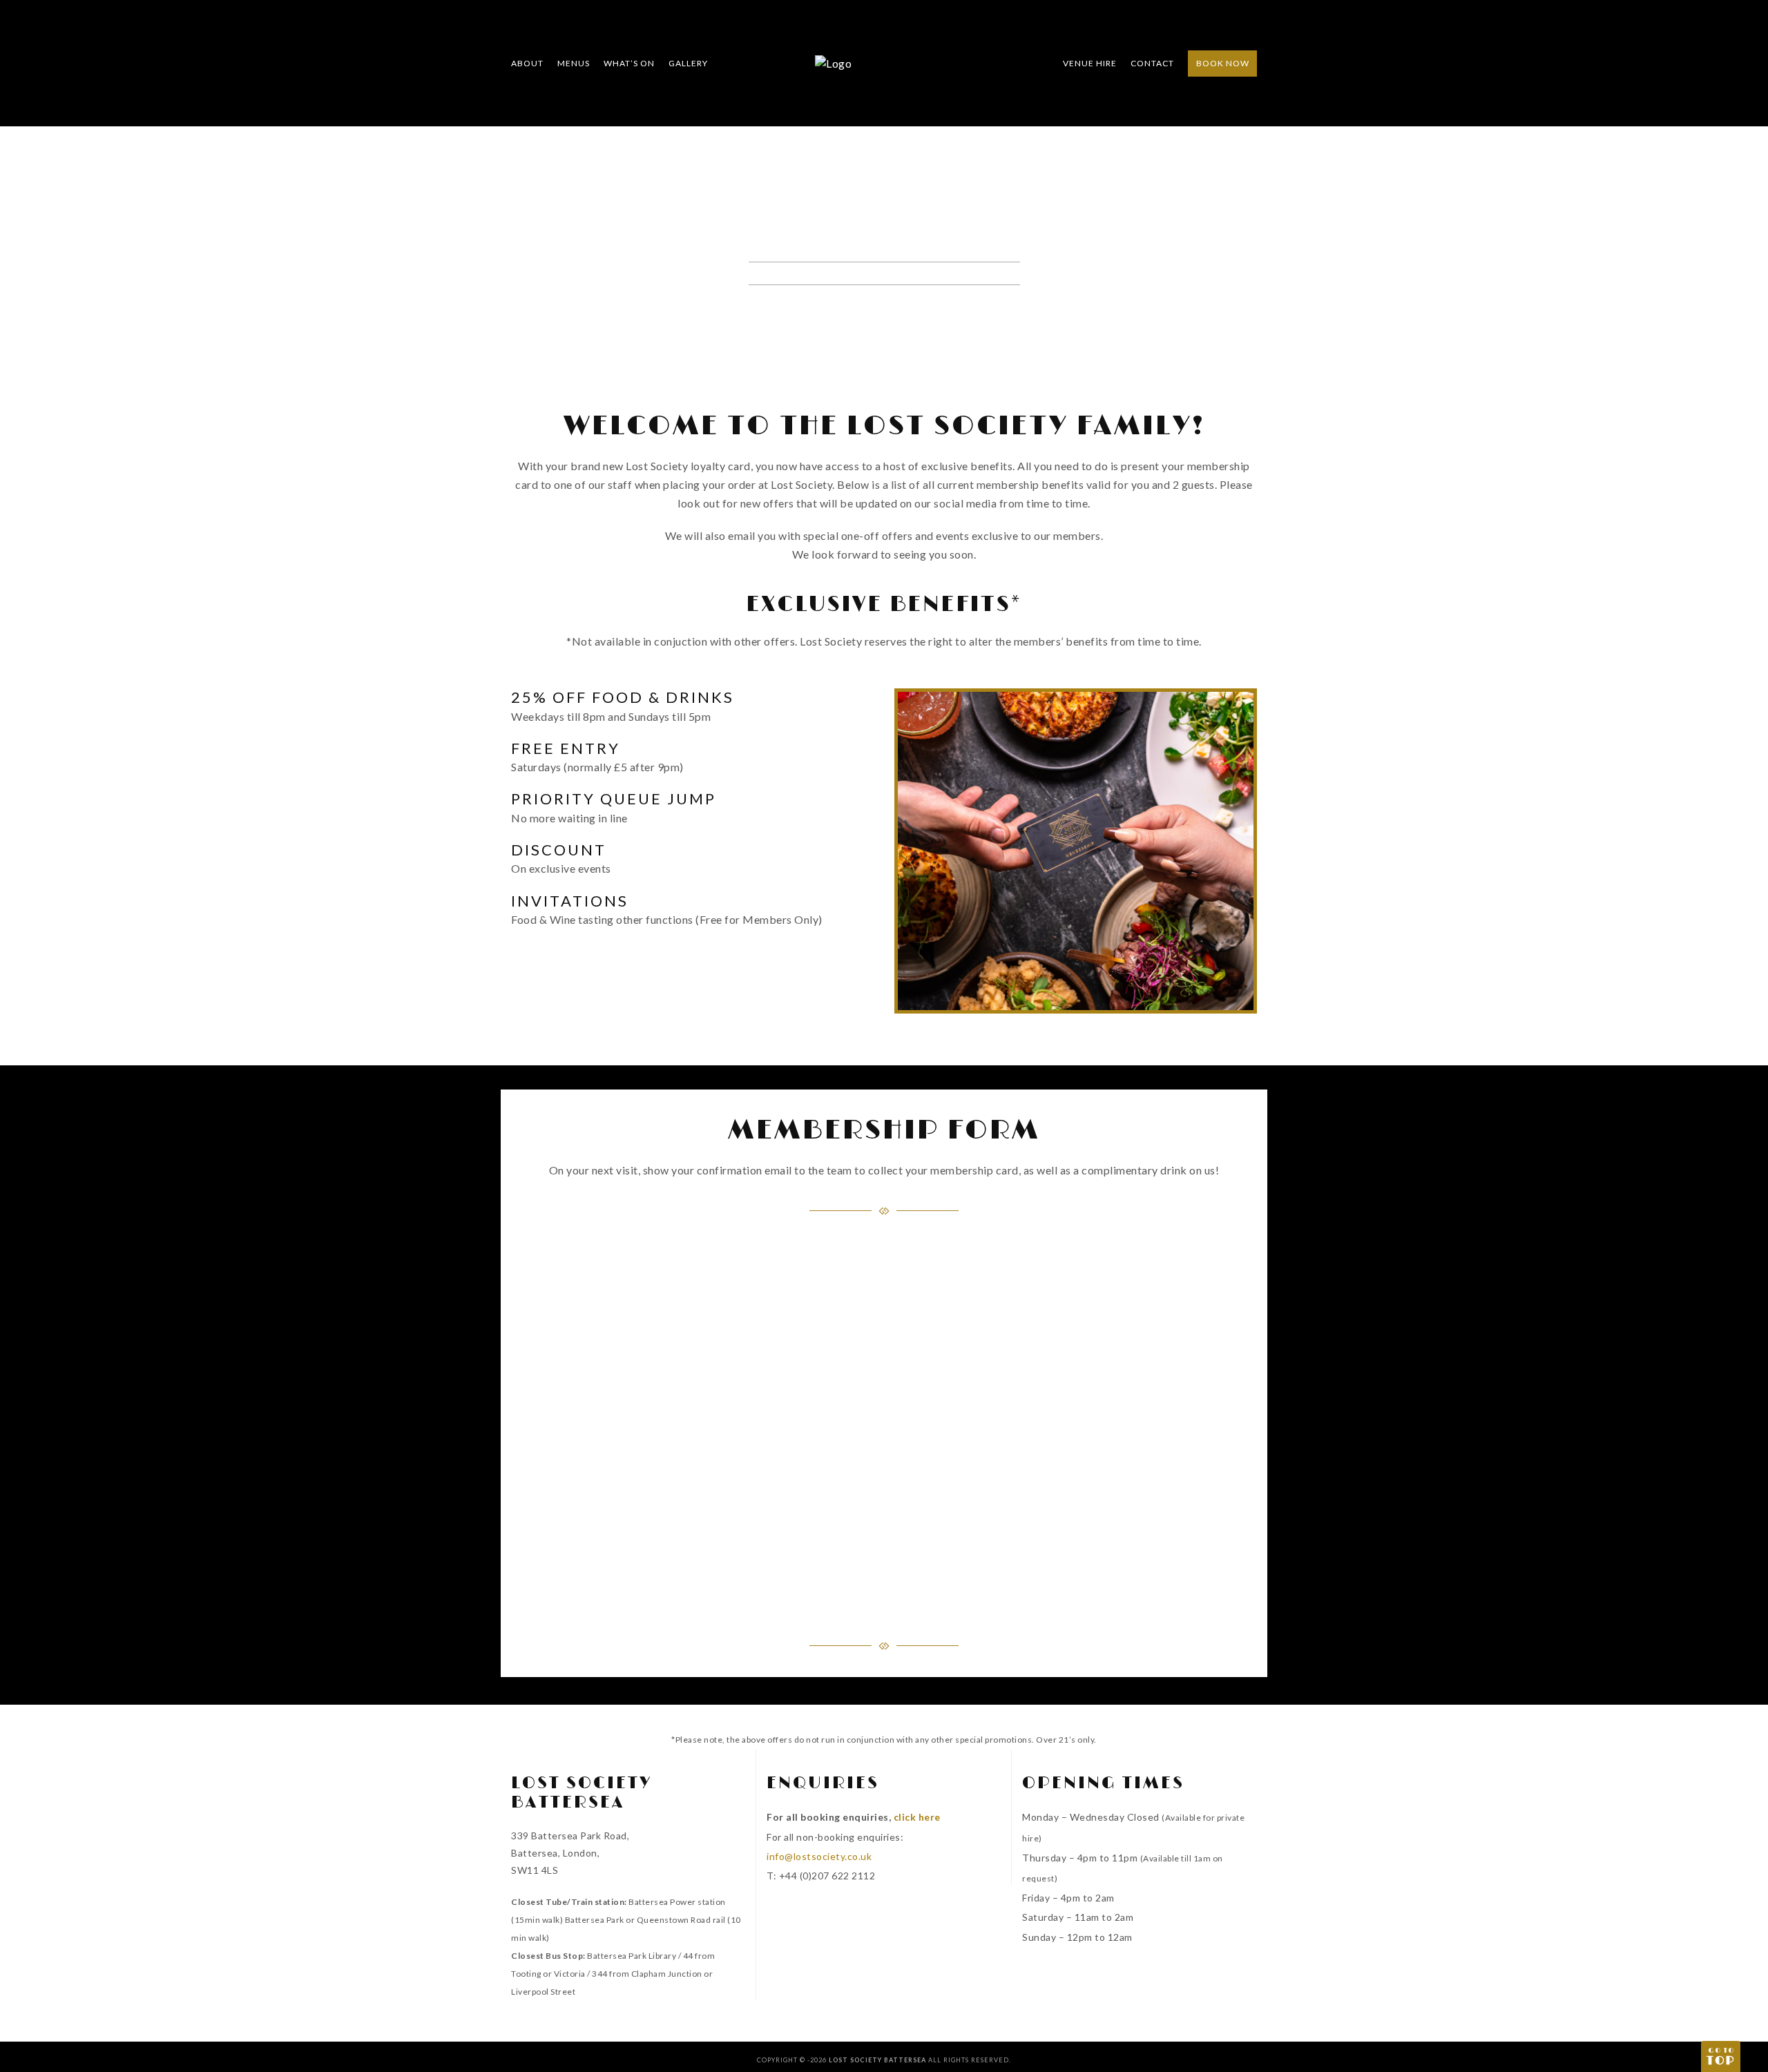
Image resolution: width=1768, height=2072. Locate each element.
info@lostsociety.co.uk (819, 1856)
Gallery (688, 63)
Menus (574, 63)
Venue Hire (1090, 63)
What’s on (629, 63)
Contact (1152, 63)
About (527, 63)
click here (917, 1817)
